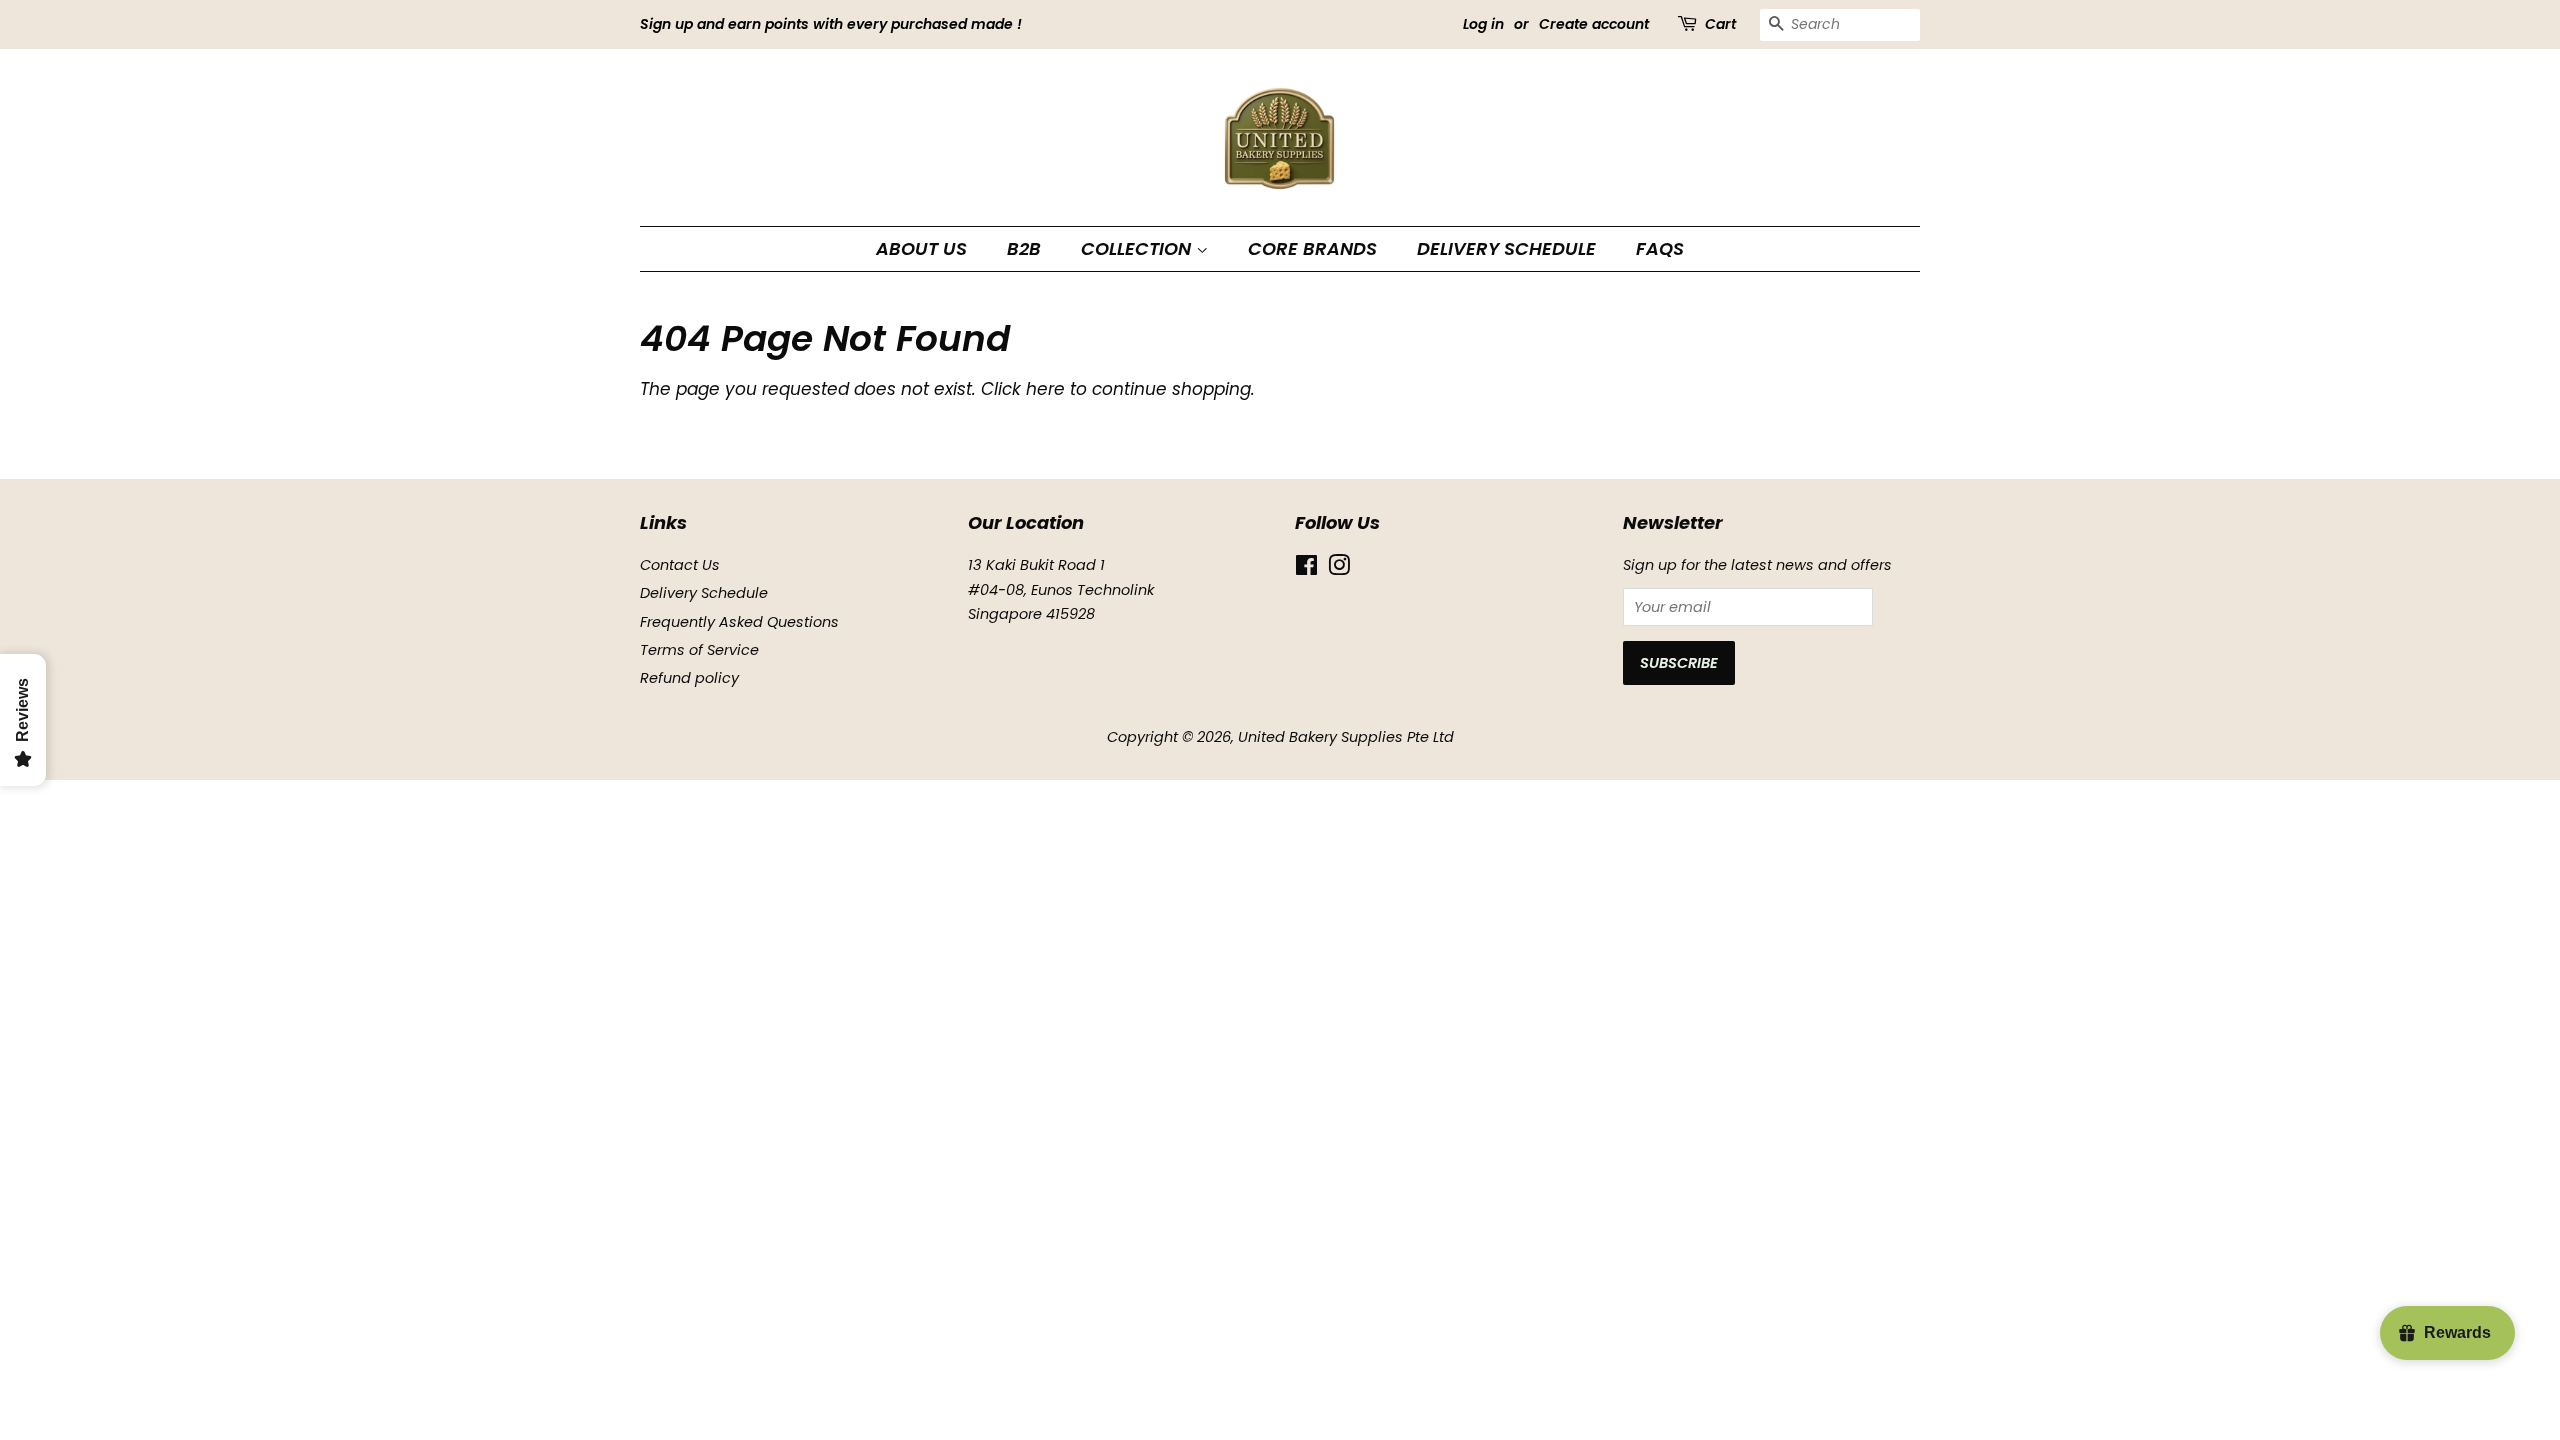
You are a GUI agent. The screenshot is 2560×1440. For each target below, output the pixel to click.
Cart (1720, 24)
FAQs (1660, 248)
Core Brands (1312, 248)
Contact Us (680, 565)
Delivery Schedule (1506, 248)
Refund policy (689, 678)
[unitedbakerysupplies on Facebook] (1306, 569)
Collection (1138, 248)
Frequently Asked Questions (739, 622)
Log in (1483, 24)
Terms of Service (699, 650)
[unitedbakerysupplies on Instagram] (1339, 569)
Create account (1594, 24)
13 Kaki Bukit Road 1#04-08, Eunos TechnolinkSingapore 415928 (1061, 589)
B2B (1024, 248)
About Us (921, 248)
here (1045, 389)
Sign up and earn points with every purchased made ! (831, 24)
